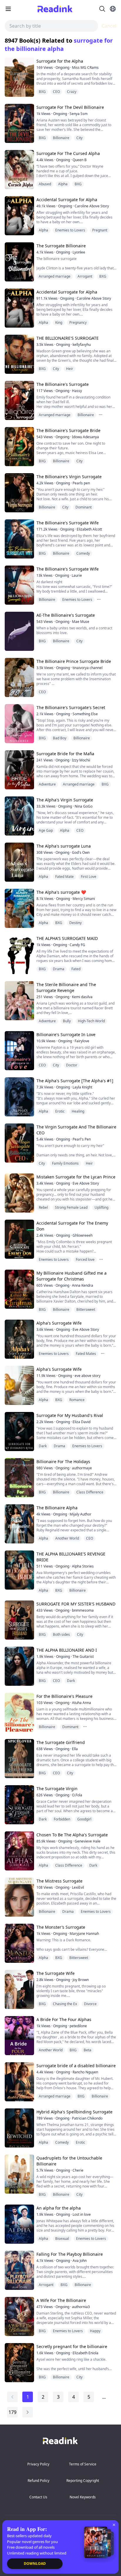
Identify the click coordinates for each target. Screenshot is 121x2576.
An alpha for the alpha (59, 2208)
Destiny (75, 923)
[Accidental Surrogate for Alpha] (19, 216)
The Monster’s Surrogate (61, 1927)
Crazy (72, 92)
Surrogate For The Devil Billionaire (70, 107)
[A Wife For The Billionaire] (19, 2316)
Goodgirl (84, 1819)
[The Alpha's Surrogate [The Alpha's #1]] (19, 1097)
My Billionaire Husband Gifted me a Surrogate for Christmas (72, 1276)
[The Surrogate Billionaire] (19, 262)
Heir (70, 369)
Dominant (84, 507)
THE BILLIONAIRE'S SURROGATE (68, 338)
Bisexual (62, 2239)
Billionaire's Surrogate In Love (66, 1034)
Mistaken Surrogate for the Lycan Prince (76, 1177)
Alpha (63, 184)
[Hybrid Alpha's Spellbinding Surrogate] (19, 2128)
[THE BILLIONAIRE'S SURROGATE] (19, 354)
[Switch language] (113, 9)
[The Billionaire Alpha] (19, 1524)
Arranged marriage (55, 276)
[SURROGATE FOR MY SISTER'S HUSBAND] (19, 1620)
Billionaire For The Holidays (63, 1462)
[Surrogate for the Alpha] (19, 77)
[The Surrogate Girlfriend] (19, 1759)
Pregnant (100, 230)
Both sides (61, 1634)
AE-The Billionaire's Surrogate (66, 615)
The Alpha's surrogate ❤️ (61, 892)
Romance (77, 1400)
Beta (88, 2050)
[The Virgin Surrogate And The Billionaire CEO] (19, 1143)
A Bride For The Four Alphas (64, 2019)
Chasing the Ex (65, 2004)
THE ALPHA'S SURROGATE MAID (67, 938)
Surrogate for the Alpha (60, 61)
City (79, 138)
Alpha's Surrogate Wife (59, 1323)
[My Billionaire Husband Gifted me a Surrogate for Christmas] (19, 1289)
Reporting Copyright (83, 2481)
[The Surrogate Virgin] (19, 1805)
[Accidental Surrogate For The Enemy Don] (19, 1239)
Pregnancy (78, 322)
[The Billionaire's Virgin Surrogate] (19, 493)
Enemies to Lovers (70, 230)
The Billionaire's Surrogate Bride (68, 430)
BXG (42, 92)
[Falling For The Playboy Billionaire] (19, 2270)
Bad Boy (60, 738)
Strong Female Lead (71, 1207)
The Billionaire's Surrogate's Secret (71, 707)
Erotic (60, 1111)
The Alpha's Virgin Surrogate (65, 800)
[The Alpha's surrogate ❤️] (19, 908)
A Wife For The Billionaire (61, 2300)
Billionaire (61, 138)
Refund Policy (38, 2481)
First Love (89, 877)
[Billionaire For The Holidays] (19, 1478)
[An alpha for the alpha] (19, 2224)
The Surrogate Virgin (57, 1789)
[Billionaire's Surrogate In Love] (19, 1051)
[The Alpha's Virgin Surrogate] (19, 816)
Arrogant (85, 276)
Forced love (85, 1259)
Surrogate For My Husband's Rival (70, 1415)
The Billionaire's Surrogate (63, 384)
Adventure (47, 784)
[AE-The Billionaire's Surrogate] (19, 631)
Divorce (90, 2004)
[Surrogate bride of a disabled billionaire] (19, 2082)
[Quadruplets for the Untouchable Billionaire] (19, 2174)
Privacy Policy (38, 2464)
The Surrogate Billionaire (61, 246)
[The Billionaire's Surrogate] (19, 400)
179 (12, 2412)
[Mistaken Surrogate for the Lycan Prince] (19, 1193)
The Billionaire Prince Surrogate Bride (74, 661)
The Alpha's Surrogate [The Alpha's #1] (75, 1081)
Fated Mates (86, 1354)
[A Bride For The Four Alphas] (19, 2036)
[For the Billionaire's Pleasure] (19, 1712)
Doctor (72, 1065)
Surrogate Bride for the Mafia (65, 754)
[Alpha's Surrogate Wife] (19, 1339)
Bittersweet (86, 1309)
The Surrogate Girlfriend (61, 1742)
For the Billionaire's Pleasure (64, 1696)
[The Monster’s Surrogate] (19, 1943)
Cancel (109, 26)
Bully (67, 1021)
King (59, 322)
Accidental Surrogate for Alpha (67, 200)
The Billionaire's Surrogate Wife (68, 523)
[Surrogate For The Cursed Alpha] (19, 170)
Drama (59, 969)
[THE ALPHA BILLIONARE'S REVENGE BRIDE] (19, 1570)
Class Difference (90, 1492)
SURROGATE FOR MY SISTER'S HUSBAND (76, 1604)
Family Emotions (65, 1163)
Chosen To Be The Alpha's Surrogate (72, 1835)
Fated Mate (64, 877)
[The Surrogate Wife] (19, 1989)
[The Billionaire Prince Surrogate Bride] (19, 677)
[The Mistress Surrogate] (19, 1897)
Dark (43, 1446)
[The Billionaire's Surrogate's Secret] (19, 724)
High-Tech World (91, 1021)
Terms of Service (83, 2464)
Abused (45, 184)
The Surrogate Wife (56, 1973)
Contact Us (38, 2497)
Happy (95, 2331)
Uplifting (101, 1207)
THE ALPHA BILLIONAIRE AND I (67, 1650)
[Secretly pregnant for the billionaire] (19, 2363)
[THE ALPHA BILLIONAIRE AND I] (19, 1666)
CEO (56, 92)
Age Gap (46, 830)
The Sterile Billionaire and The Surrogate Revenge (66, 987)
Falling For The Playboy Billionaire (70, 2254)
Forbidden (62, 1819)
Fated (76, 969)
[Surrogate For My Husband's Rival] (19, 1432)
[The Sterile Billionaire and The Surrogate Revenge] (19, 1001)
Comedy (83, 553)
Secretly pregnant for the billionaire (72, 2346)
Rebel (43, 1207)
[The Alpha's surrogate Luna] (19, 862)
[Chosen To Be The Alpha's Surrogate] (19, 1851)
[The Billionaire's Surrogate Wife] (19, 539)
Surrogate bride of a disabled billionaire (76, 2066)
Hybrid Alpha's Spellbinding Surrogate (74, 2112)
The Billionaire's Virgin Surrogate (69, 477)
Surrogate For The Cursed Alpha (68, 153)
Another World (67, 1538)
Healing (78, 1111)
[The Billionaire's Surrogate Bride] (19, 447)
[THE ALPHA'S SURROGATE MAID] (19, 954)
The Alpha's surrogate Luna (64, 846)
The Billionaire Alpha (57, 1508)
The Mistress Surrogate (59, 1881)
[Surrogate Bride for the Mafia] (19, 770)
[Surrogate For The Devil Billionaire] (19, 123)
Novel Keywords (83, 2497)
